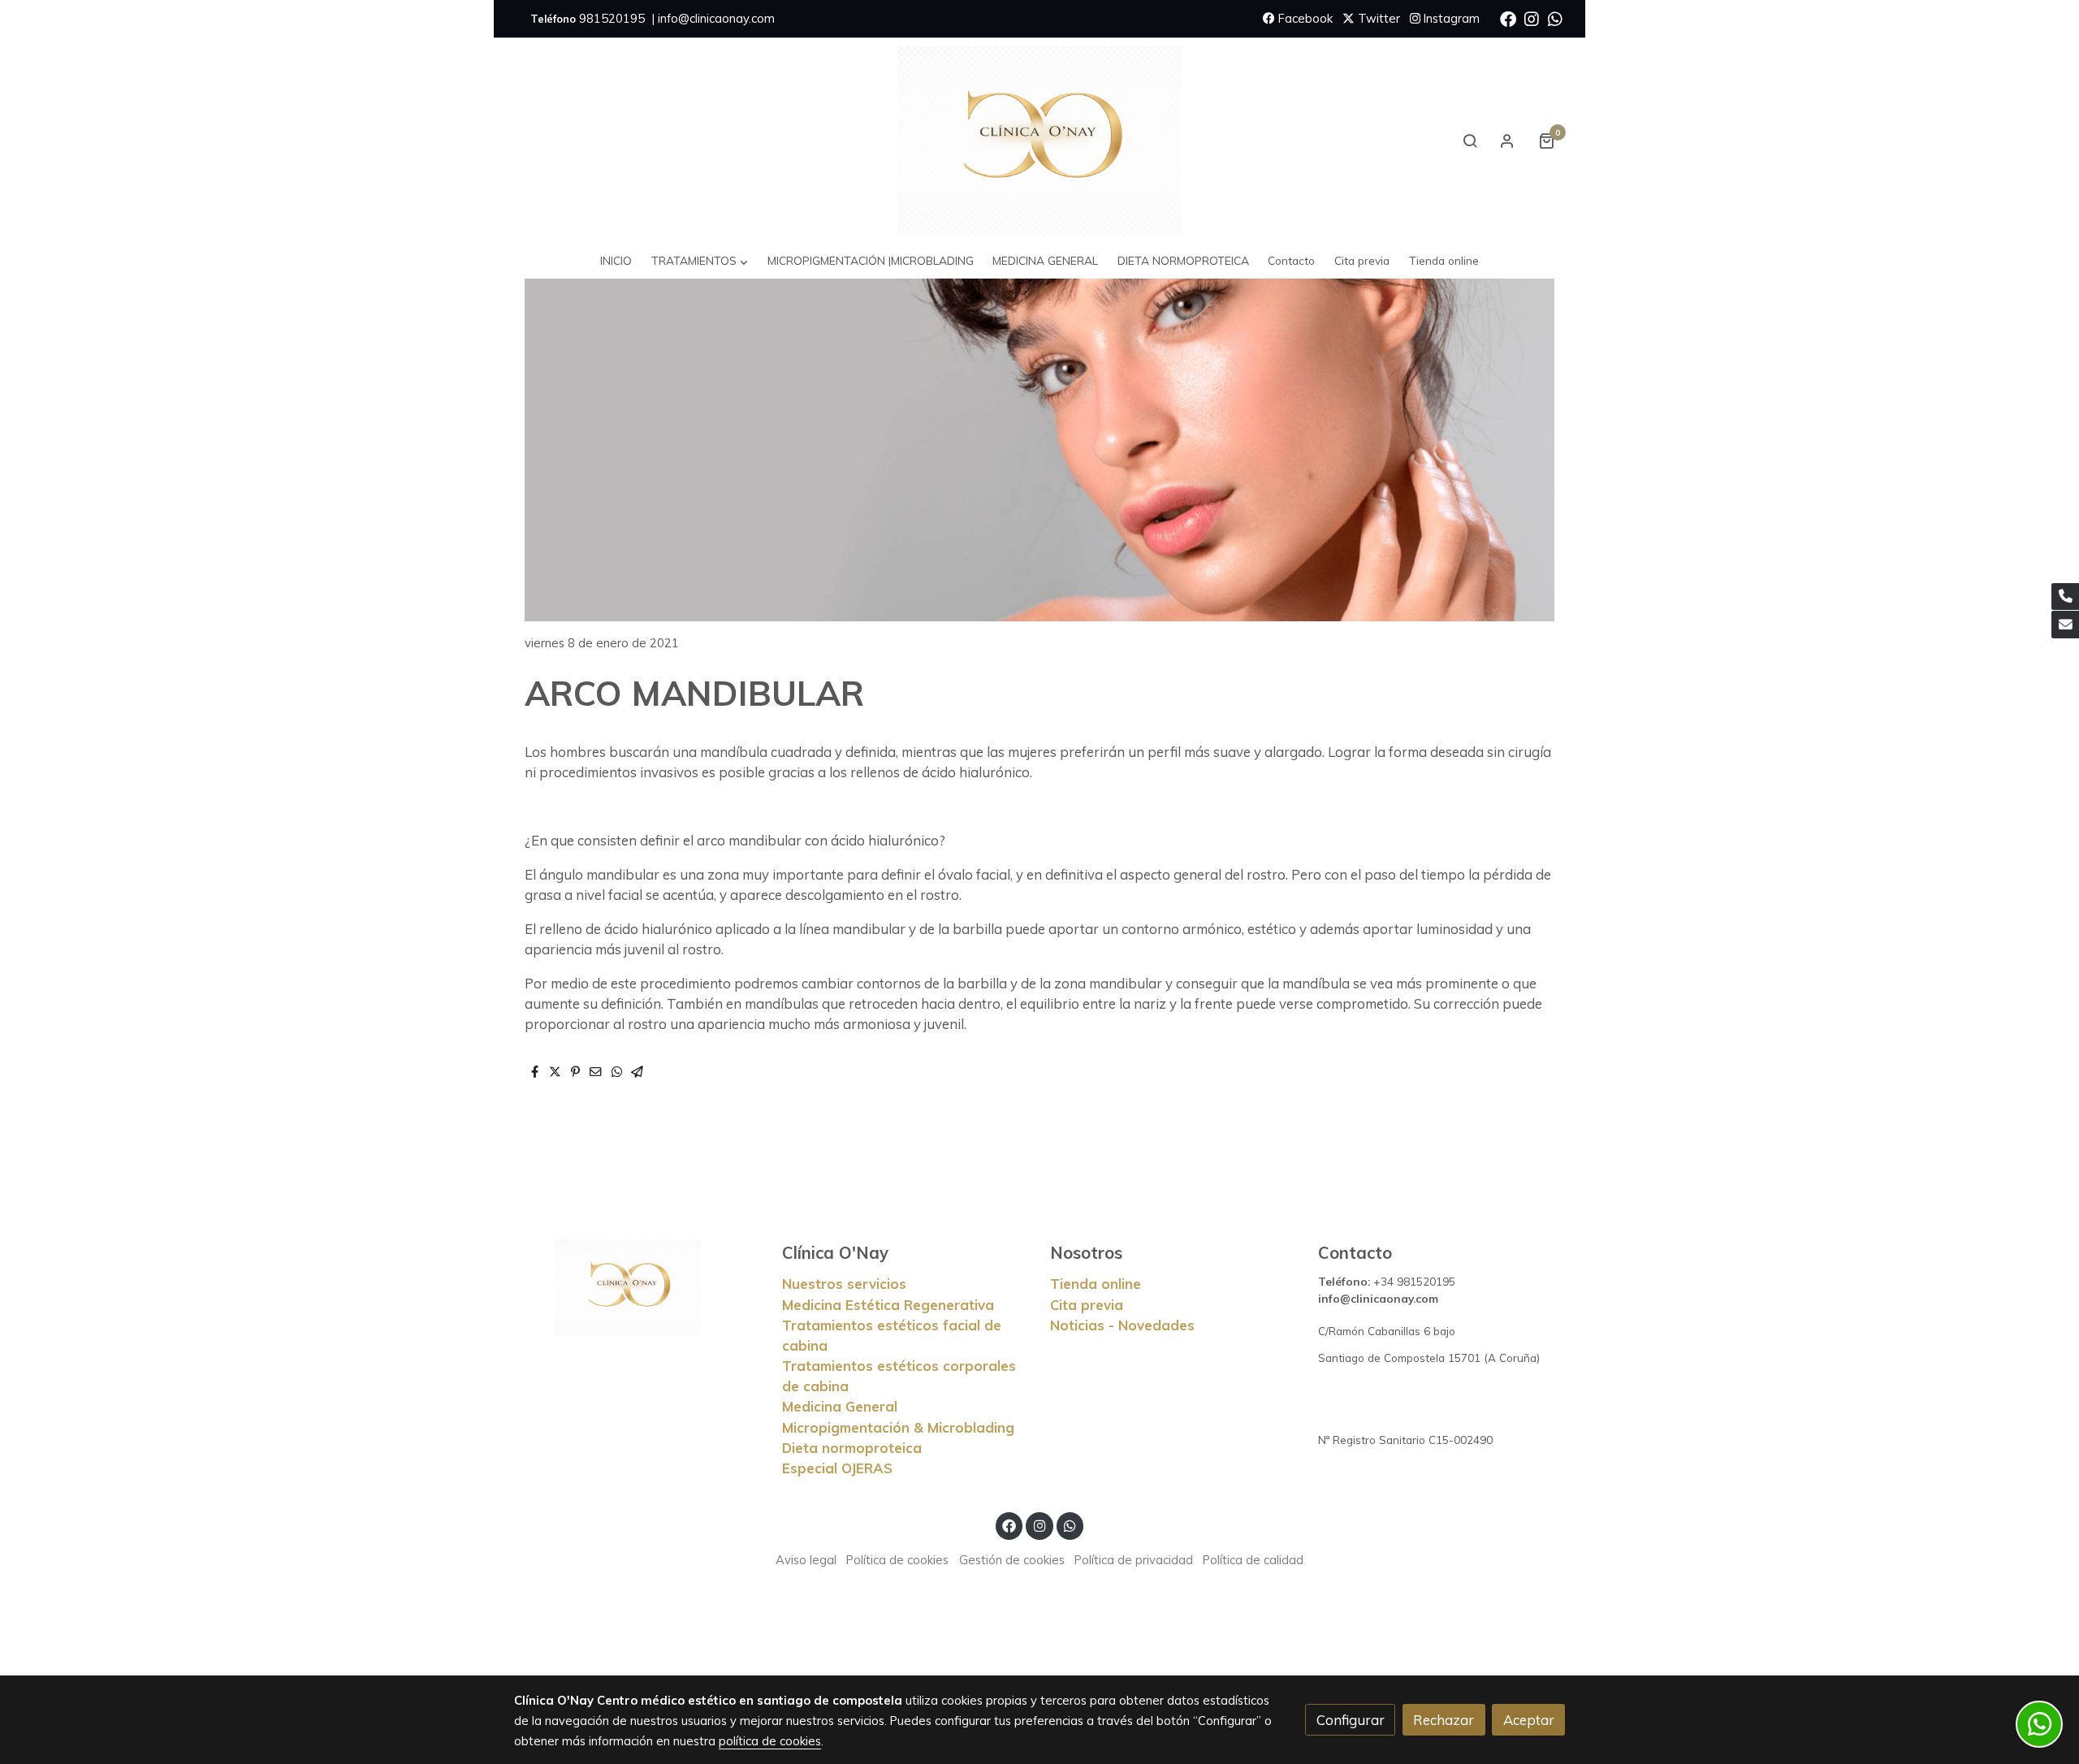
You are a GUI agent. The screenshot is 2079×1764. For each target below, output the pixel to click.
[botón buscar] (1470, 141)
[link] (1039, 141)
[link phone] (2065, 597)
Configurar (1351, 1720)
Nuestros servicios (844, 1284)
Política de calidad (1253, 1560)
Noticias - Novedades (1122, 1325)
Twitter (1377, 18)
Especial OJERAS (837, 1468)
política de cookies (770, 1741)
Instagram (1450, 18)
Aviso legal (806, 1560)
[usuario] (1507, 141)
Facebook (1304, 18)
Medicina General (840, 1406)
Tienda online (1096, 1284)
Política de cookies (897, 1560)
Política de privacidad (1134, 1560)
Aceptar (1529, 1720)
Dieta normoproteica (852, 1448)
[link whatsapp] (1555, 18)
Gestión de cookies (1012, 1560)
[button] (700, 261)
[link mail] (2065, 625)
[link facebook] (1508, 18)
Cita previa (1087, 1305)
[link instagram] (1532, 18)
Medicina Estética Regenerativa (888, 1305)
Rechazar (1444, 1720)
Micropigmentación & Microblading (898, 1427)
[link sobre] (638, 1288)
